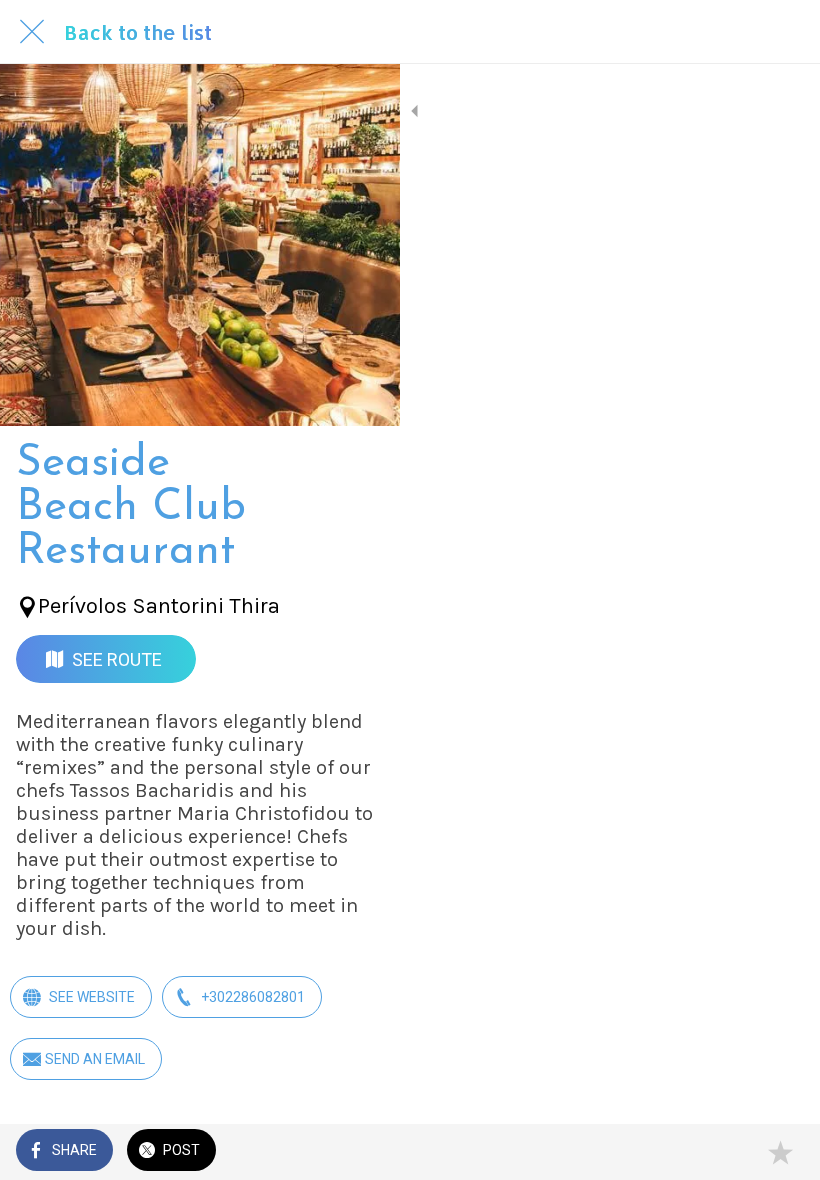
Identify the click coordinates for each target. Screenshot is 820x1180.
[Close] (32, 32)
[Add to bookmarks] (780, 1152)
